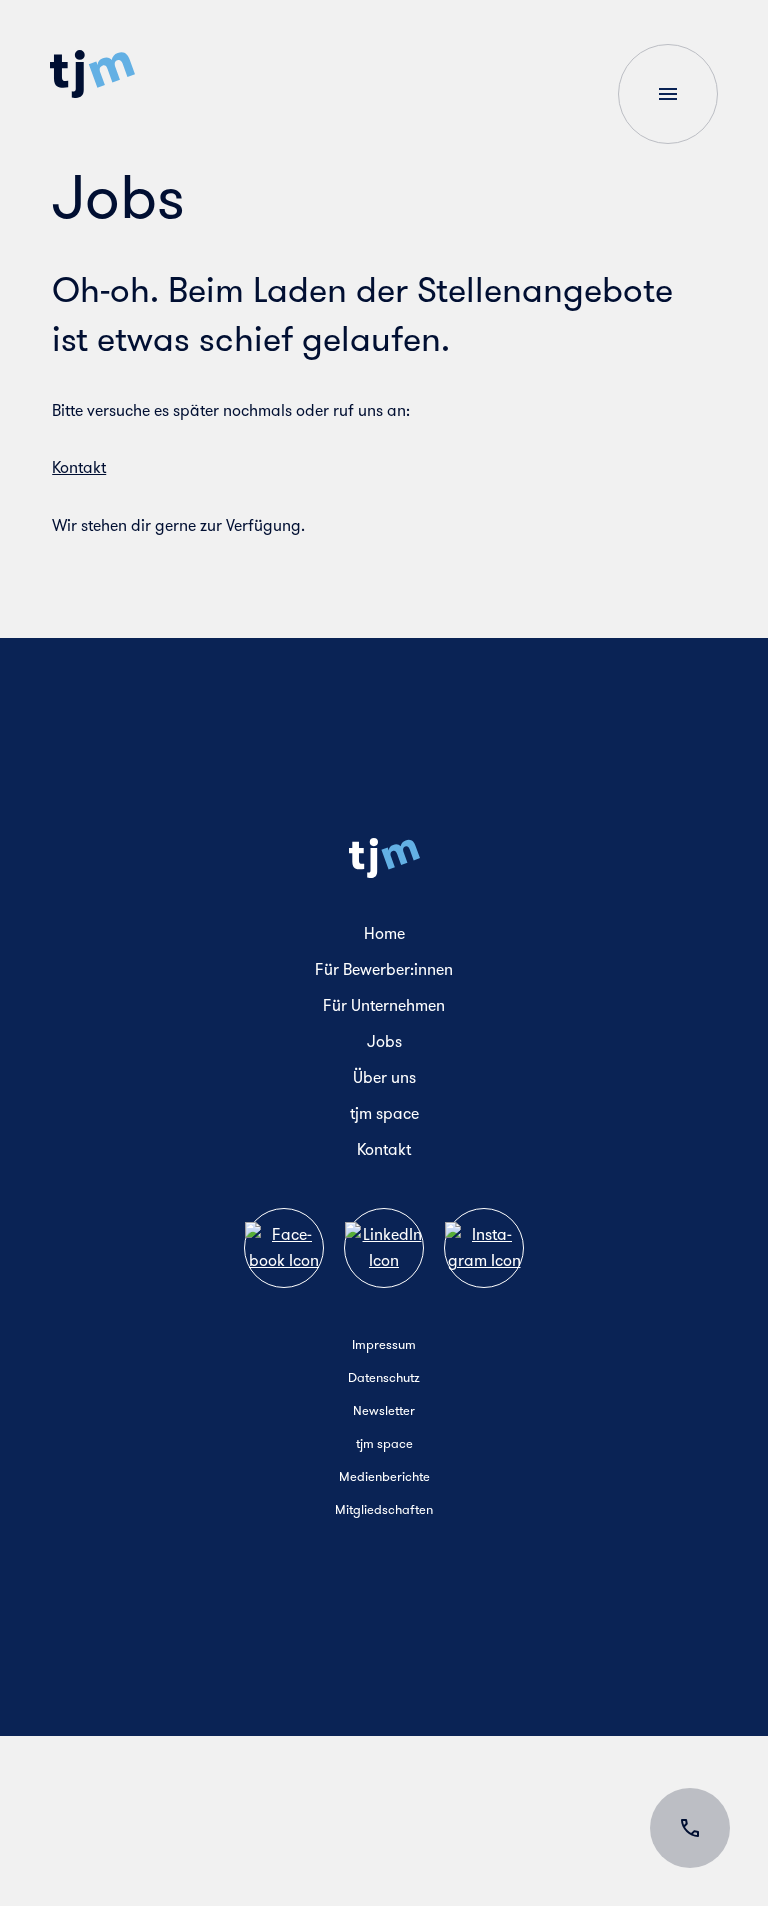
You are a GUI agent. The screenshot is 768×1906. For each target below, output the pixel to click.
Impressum (384, 1344)
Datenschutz (384, 1377)
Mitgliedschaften (384, 1509)
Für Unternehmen (384, 1005)
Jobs (384, 1041)
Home (384, 933)
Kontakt (79, 467)
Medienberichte (384, 1476)
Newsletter (384, 1410)
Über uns (384, 1077)
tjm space (384, 1113)
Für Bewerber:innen (384, 969)
